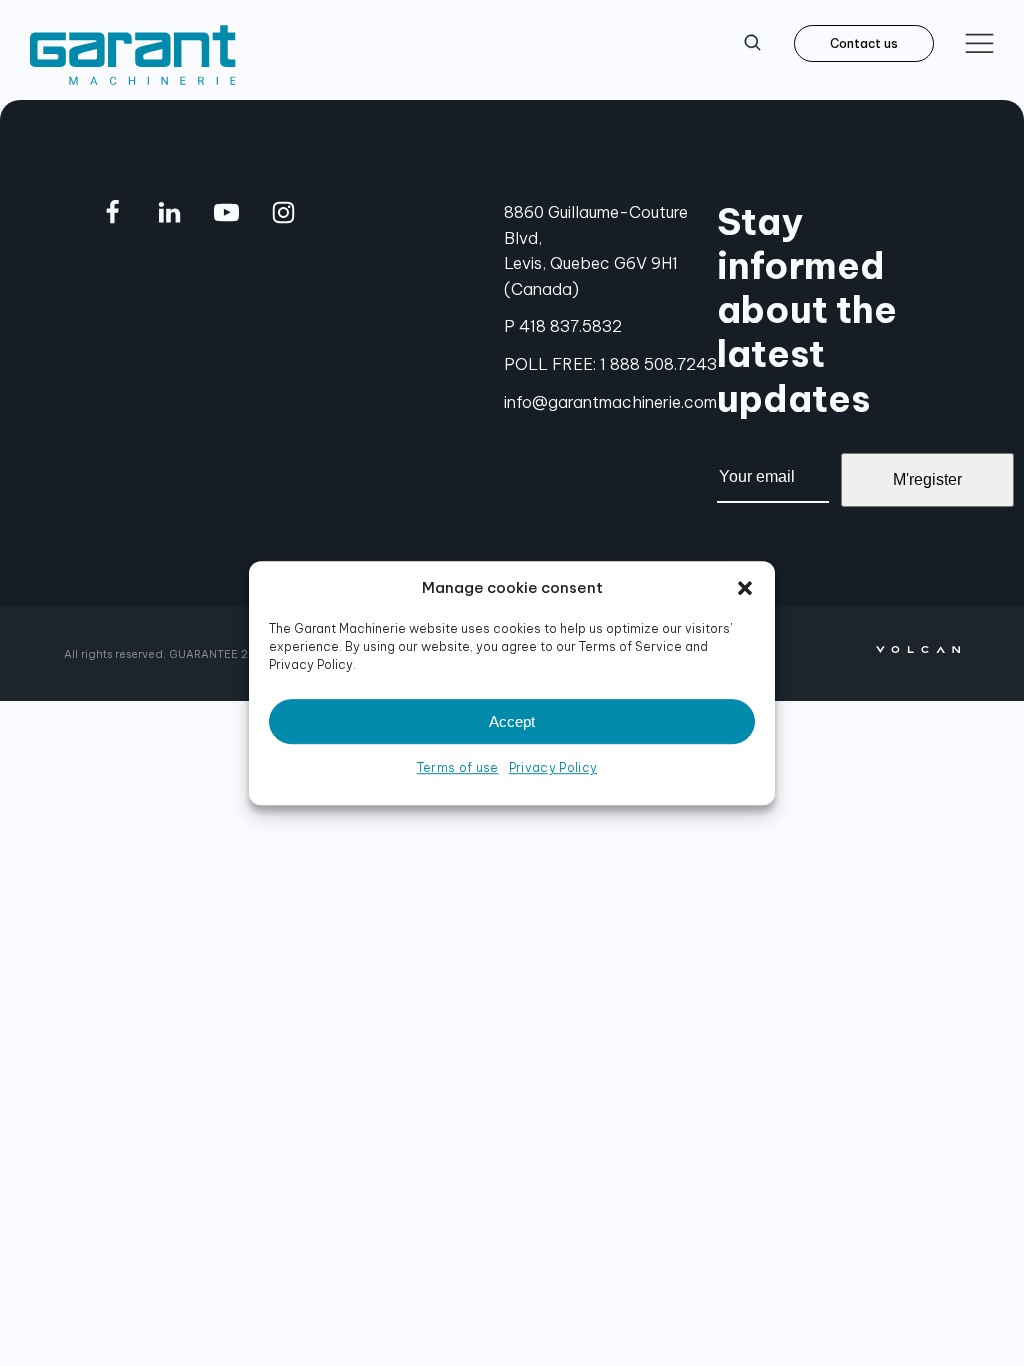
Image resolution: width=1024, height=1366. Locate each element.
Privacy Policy (553, 767)
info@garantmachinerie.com (610, 402)
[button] (745, 588)
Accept (512, 721)
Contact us (864, 43)
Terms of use (458, 767)
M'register (927, 479)
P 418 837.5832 (563, 326)
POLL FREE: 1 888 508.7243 (610, 364)
